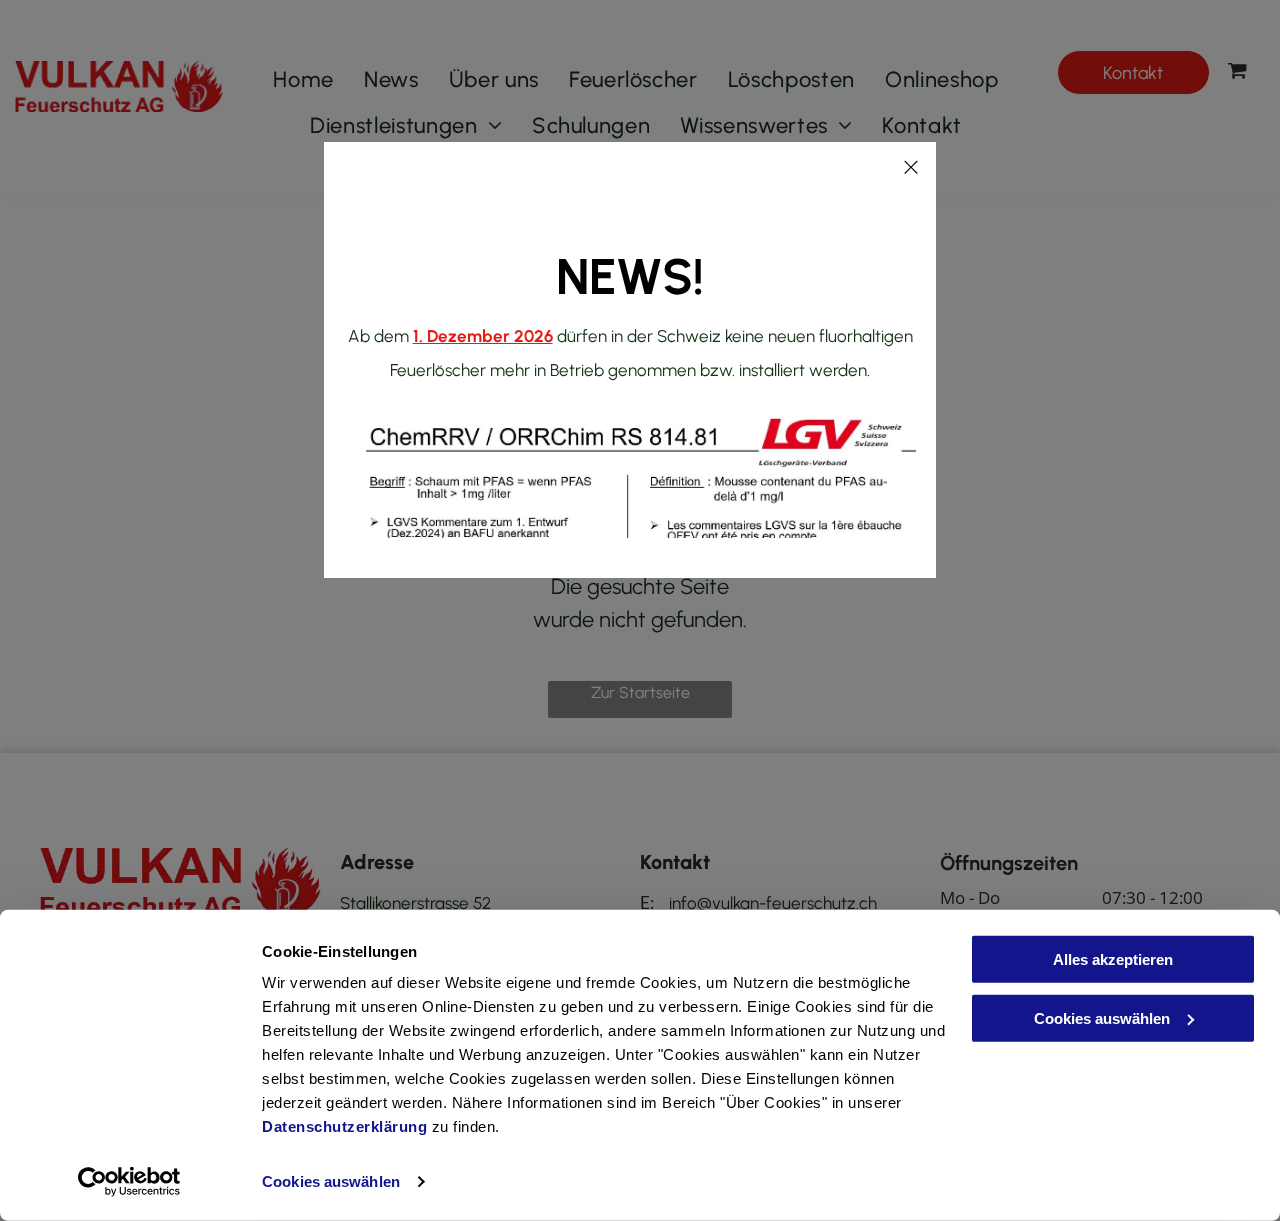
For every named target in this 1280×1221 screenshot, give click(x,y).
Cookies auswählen (331, 1181)
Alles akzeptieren (1113, 959)
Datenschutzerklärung (344, 1126)
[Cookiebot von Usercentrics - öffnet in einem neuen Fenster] (129, 1182)
